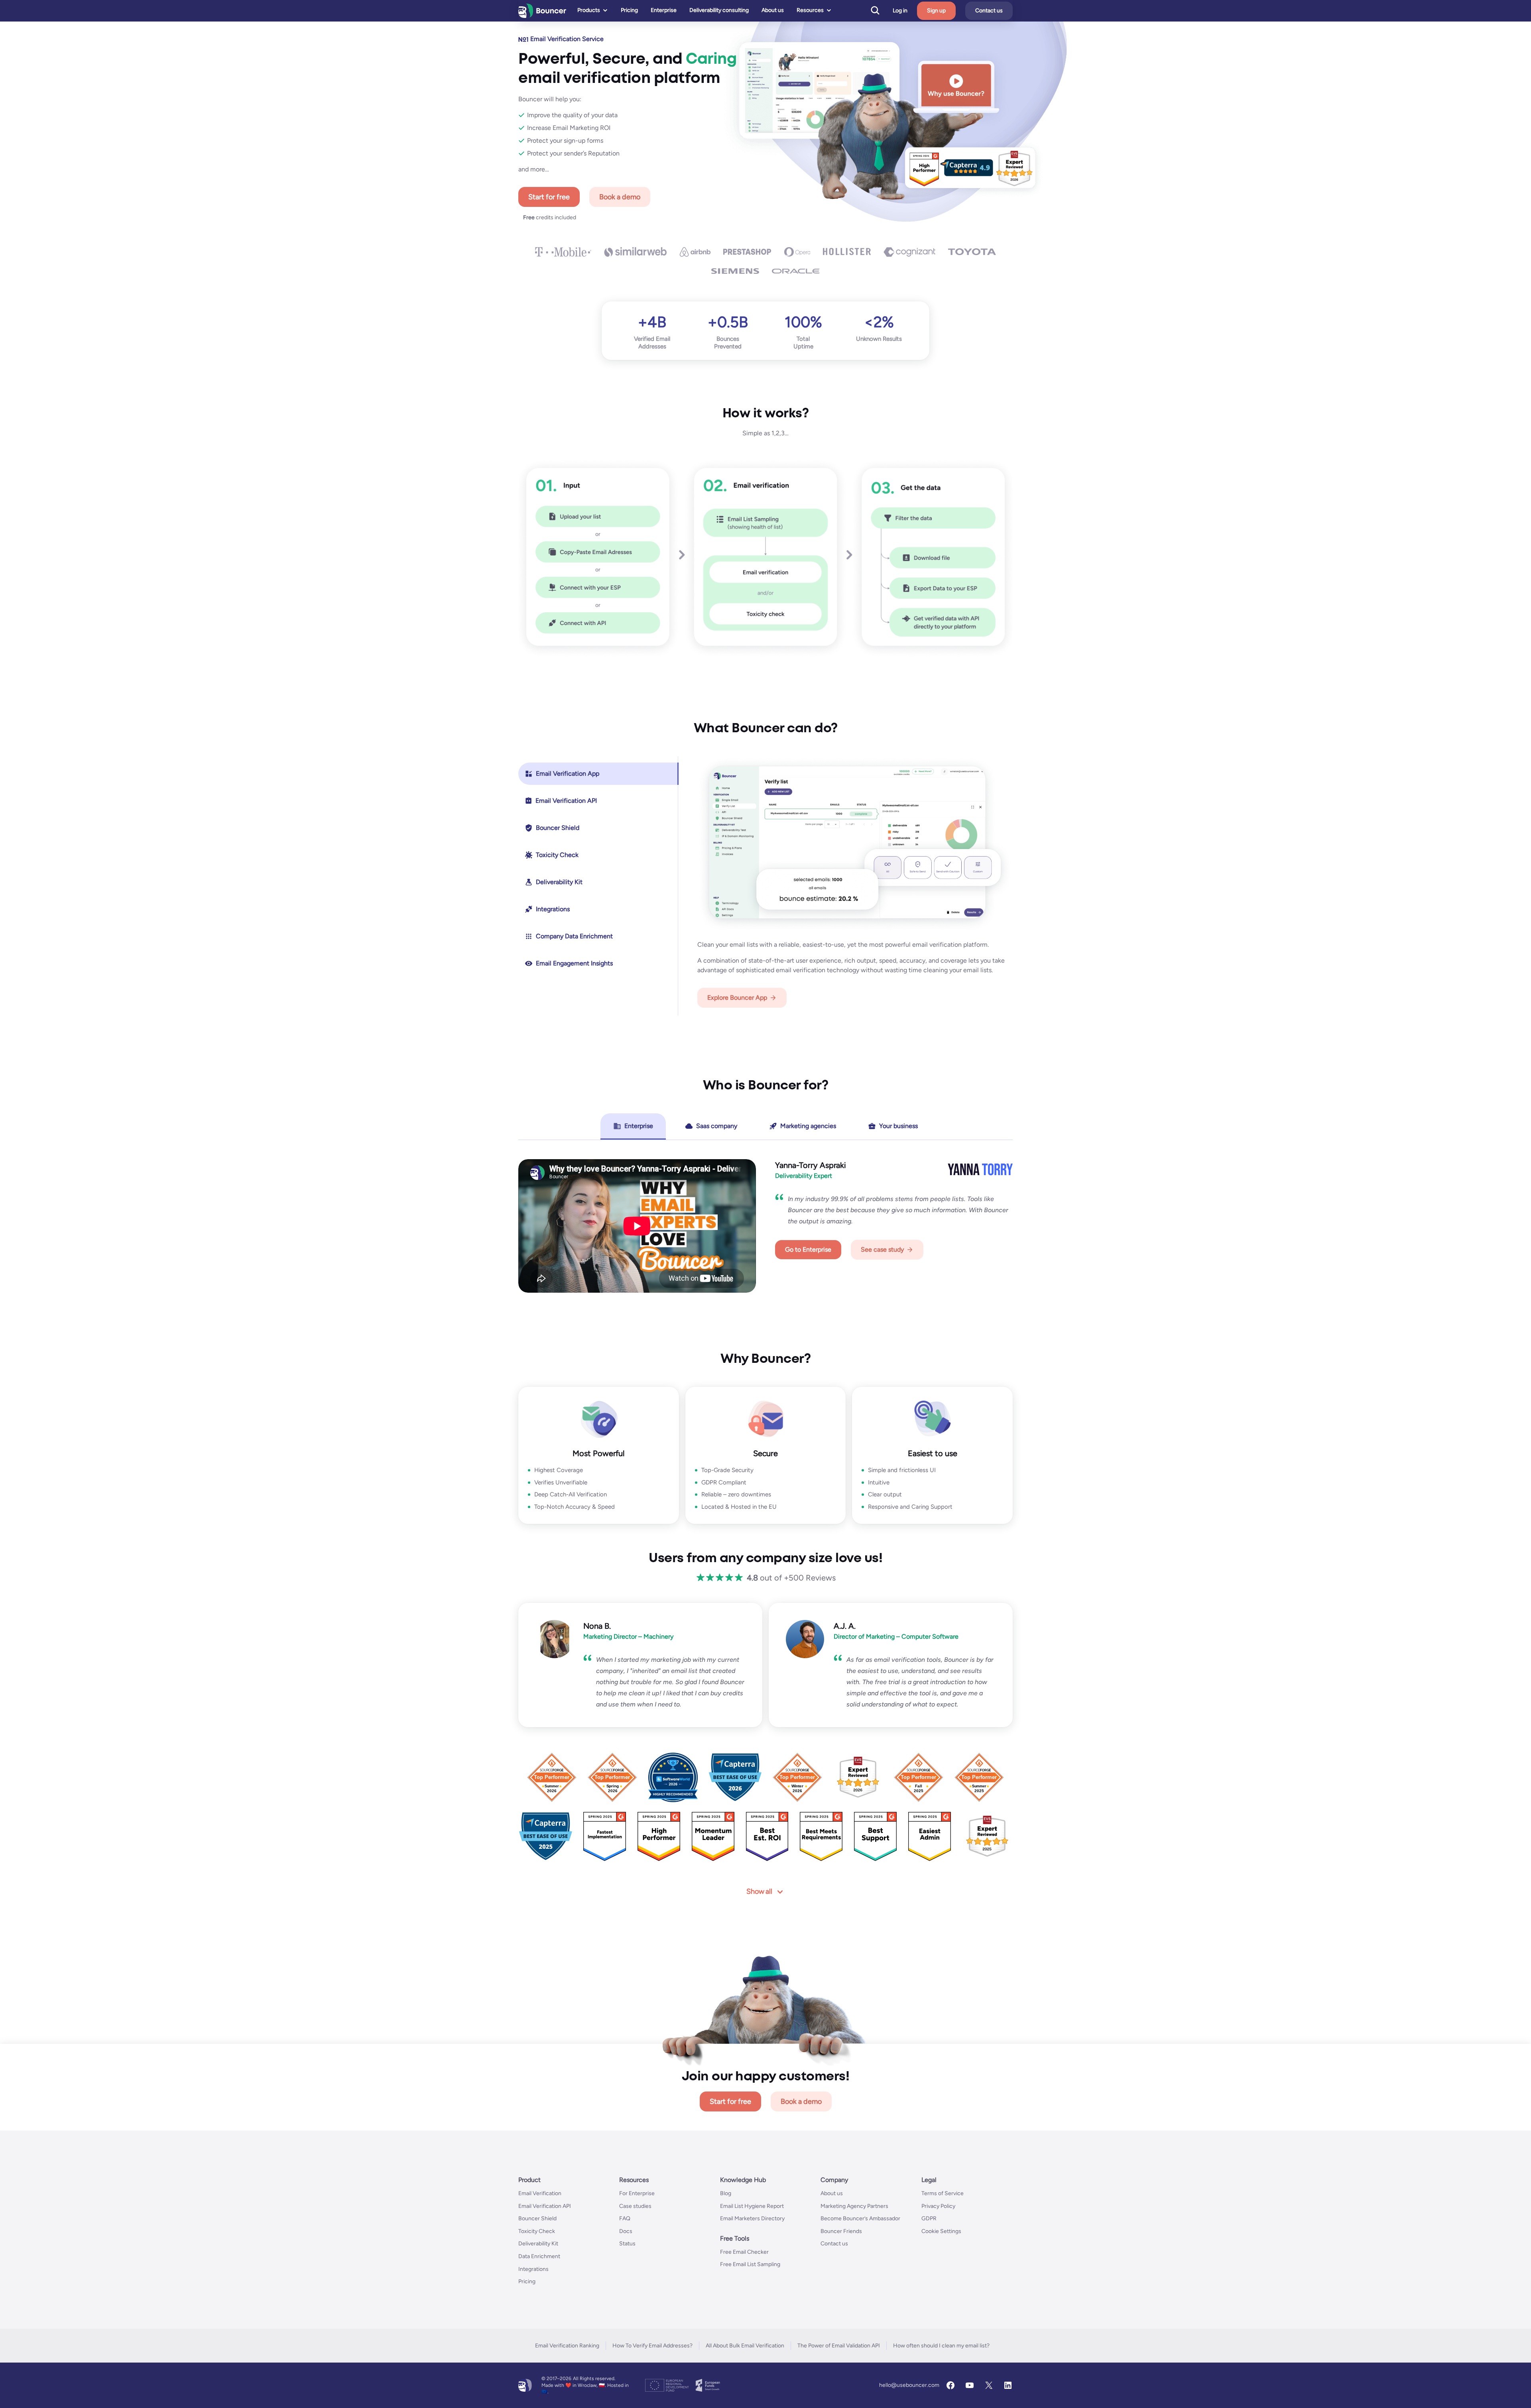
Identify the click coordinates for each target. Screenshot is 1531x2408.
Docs (626, 2231)
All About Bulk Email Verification (745, 2346)
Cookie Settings (941, 2231)
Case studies (635, 2206)
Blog (726, 2193)
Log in (900, 11)
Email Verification (540, 2193)
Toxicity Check (537, 2231)
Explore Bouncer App (737, 998)
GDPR (929, 2218)
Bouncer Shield (537, 2218)
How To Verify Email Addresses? (652, 2346)
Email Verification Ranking (567, 2346)
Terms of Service (943, 2193)
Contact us (989, 11)
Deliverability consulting (719, 10)
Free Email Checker (744, 2252)
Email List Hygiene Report (752, 2206)
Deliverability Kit (538, 2244)
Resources (810, 10)
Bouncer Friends (841, 2231)
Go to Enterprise (808, 1249)
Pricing (629, 10)
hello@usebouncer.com (909, 2385)
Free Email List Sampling (750, 2265)
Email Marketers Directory (752, 2218)
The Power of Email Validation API (839, 2346)
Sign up (936, 11)
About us (773, 10)
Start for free (549, 197)
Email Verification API (545, 2206)
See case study (882, 1249)
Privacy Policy (938, 2206)
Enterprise (664, 10)
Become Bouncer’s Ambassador (860, 2218)
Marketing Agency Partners (854, 2206)
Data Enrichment (539, 2256)
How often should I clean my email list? (941, 2346)
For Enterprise (637, 2193)
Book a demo (620, 197)
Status (627, 2244)
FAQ (625, 2218)
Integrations (533, 2269)
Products (589, 10)
